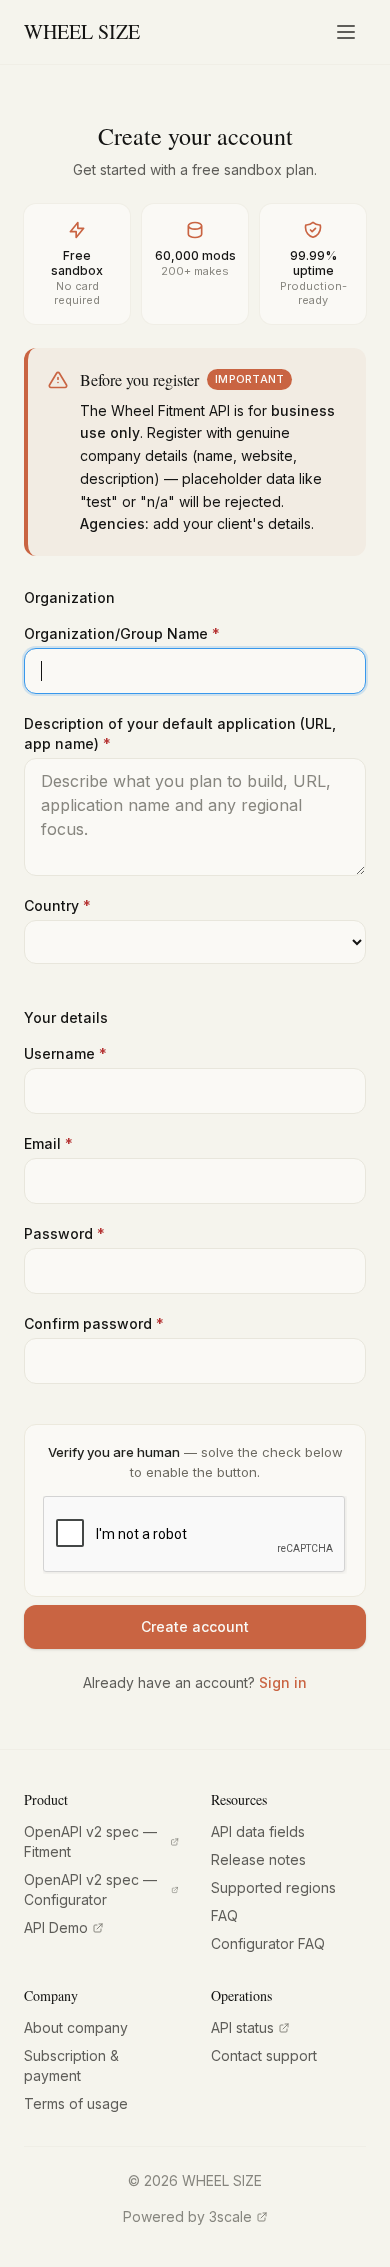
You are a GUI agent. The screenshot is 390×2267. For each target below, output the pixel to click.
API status (242, 2027)
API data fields (258, 1831)
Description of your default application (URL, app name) (180, 733)
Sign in (283, 1682)
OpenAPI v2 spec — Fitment (90, 1841)
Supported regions (273, 1887)
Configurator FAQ (268, 1943)
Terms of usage (76, 2103)
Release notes (258, 1859)
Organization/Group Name (122, 633)
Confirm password (94, 1323)
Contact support (264, 2055)
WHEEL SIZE (82, 31)
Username (65, 1053)
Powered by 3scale (187, 2216)
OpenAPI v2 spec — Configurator (90, 1889)
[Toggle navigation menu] (346, 32)
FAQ (224, 1915)
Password (64, 1233)
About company (76, 2027)
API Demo (56, 1927)
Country (57, 905)
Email (48, 1143)
